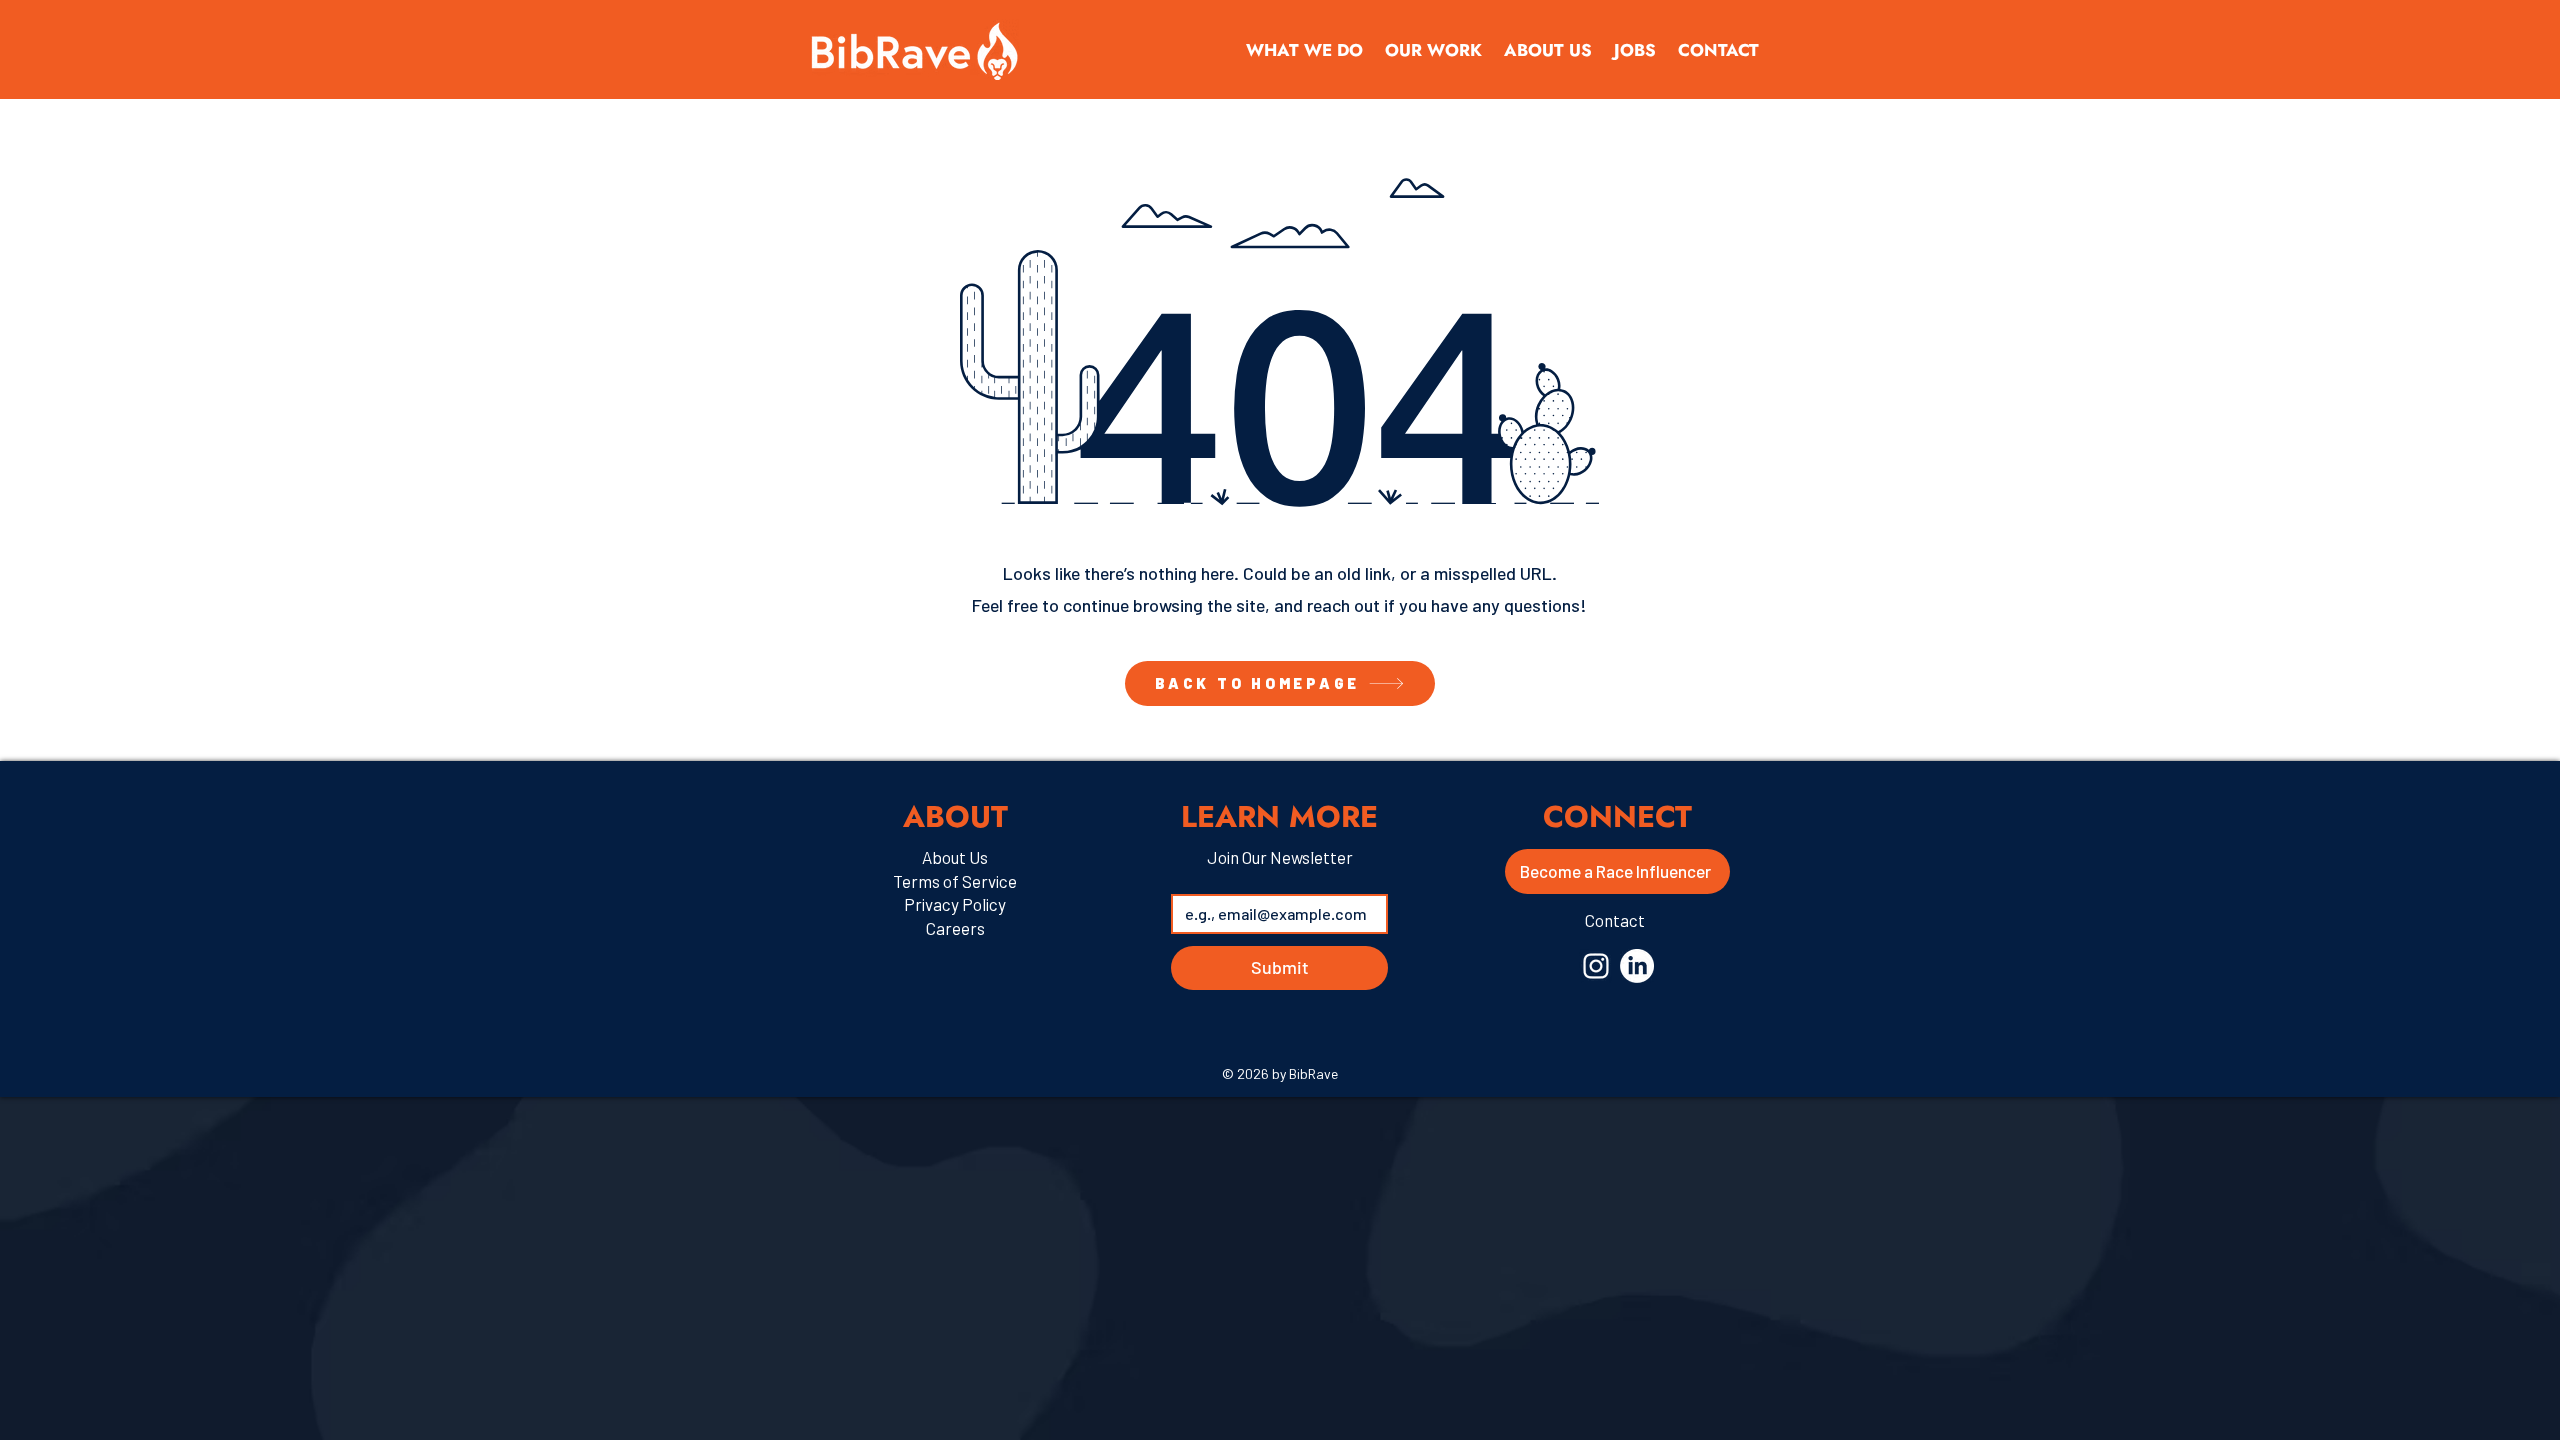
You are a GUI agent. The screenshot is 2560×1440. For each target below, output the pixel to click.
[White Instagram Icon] (1596, 966)
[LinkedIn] (1637, 966)
